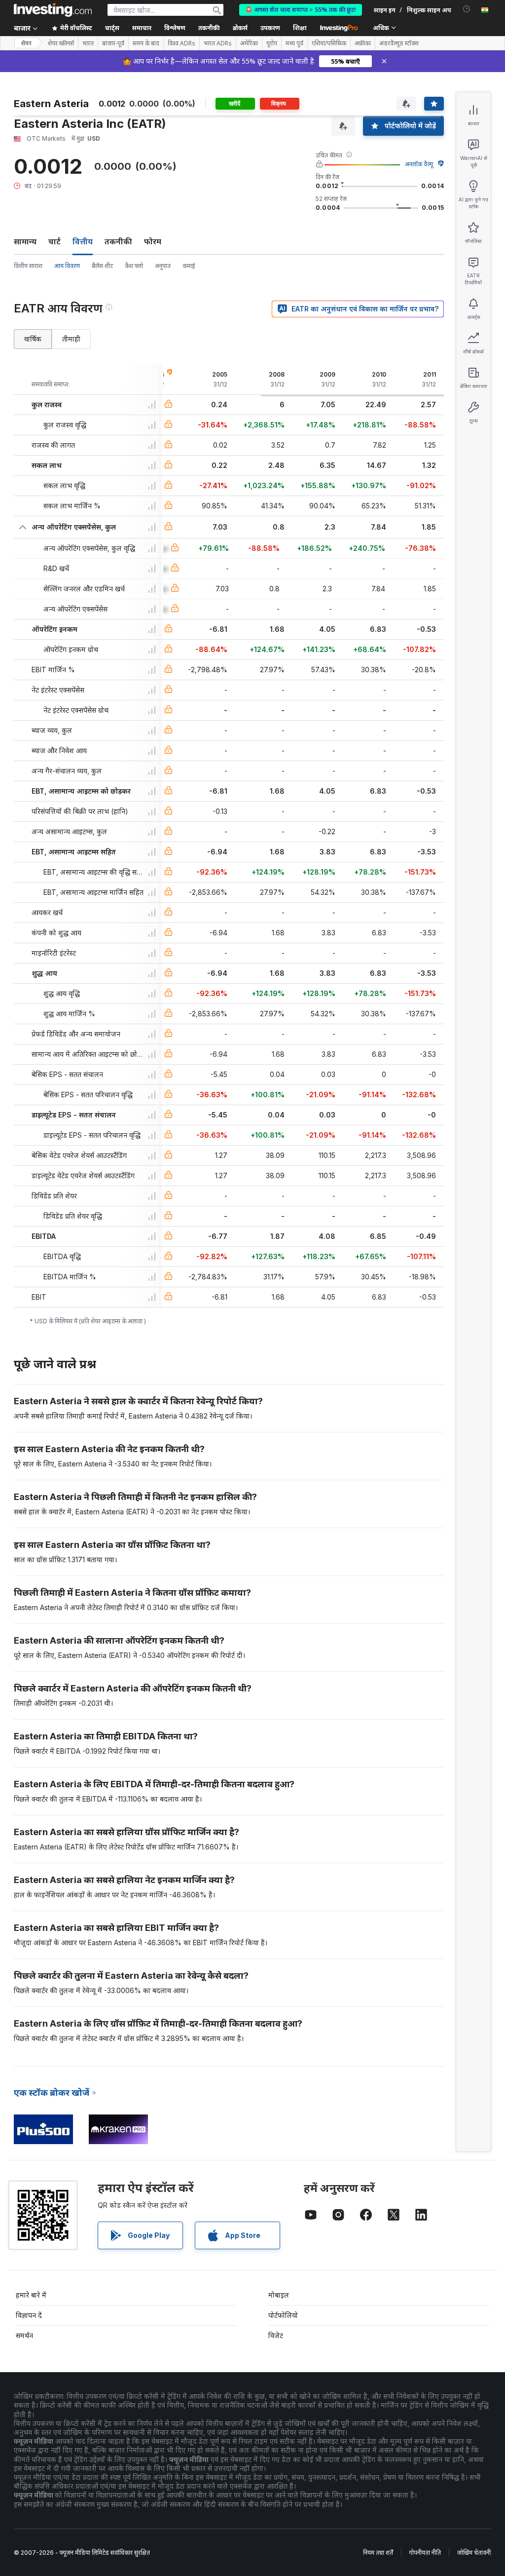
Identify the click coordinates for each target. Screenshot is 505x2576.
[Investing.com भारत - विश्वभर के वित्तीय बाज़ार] (53, 10)
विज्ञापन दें (29, 2315)
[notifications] (467, 9)
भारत (88, 43)
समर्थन (24, 2335)
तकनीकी (118, 241)
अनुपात (163, 266)
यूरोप (272, 43)
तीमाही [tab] (71, 339)
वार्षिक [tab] (33, 339)
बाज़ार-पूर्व (113, 43)
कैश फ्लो (134, 266)
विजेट (276, 2335)
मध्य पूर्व (294, 43)
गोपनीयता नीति (425, 2553)
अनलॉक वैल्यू (419, 164)
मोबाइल (279, 2295)
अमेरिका (249, 43)
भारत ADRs (218, 43)
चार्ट (54, 241)
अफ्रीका (363, 43)
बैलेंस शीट (102, 266)
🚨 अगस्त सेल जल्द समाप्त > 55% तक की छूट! (301, 10)
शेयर (26, 43)
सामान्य (25, 241)
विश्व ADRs (181, 43)
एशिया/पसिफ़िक (329, 43)
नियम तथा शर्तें (378, 2553)
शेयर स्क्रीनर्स (61, 43)
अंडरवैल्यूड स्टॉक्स (399, 43)
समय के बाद (146, 43)
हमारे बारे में (31, 2295)
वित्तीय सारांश (28, 266)
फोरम (153, 241)
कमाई (189, 266)
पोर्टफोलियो (283, 2315)
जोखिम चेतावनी (474, 2553)
